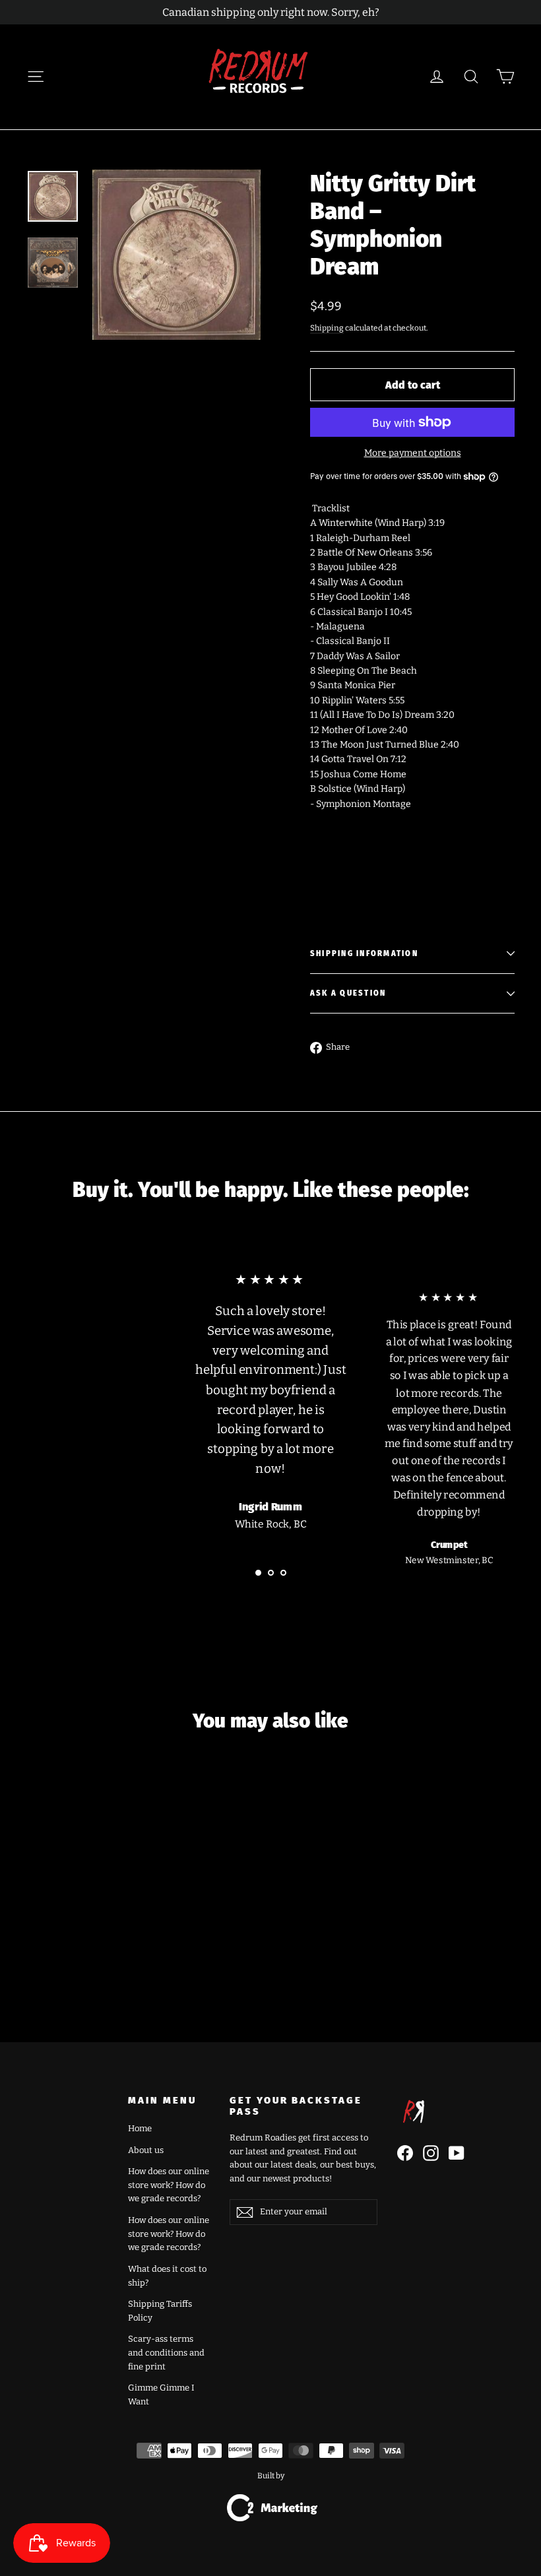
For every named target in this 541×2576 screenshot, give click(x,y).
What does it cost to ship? (167, 2276)
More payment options (413, 453)
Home (140, 2128)
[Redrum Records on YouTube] (457, 2153)
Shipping (327, 328)
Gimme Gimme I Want (161, 2395)
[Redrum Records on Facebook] (405, 2153)
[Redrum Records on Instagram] (431, 2153)
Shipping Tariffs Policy (160, 2311)
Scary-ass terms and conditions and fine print (166, 2353)
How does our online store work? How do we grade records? (169, 2185)
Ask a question (348, 993)
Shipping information (364, 954)
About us (146, 2150)
